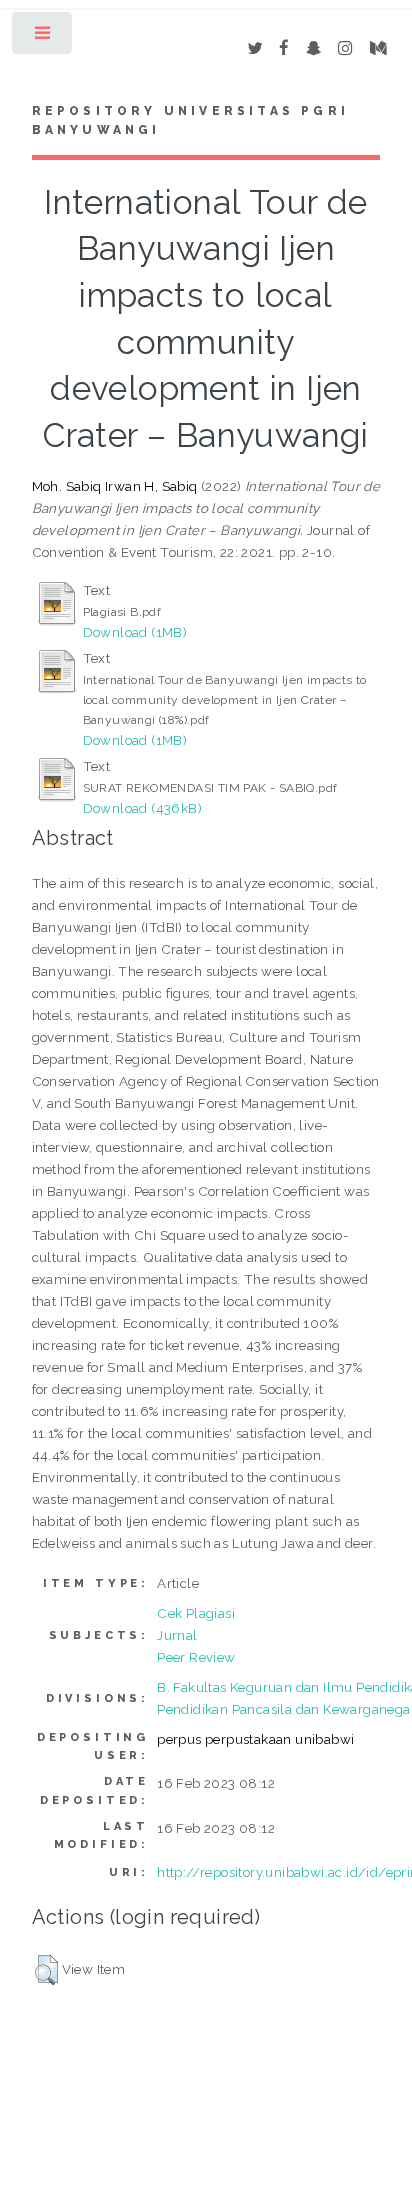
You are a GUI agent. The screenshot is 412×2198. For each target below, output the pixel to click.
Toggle (43, 37)
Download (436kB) (142, 808)
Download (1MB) (135, 632)
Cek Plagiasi (196, 1613)
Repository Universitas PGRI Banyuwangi (190, 121)
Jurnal (177, 1635)
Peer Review (196, 1657)
